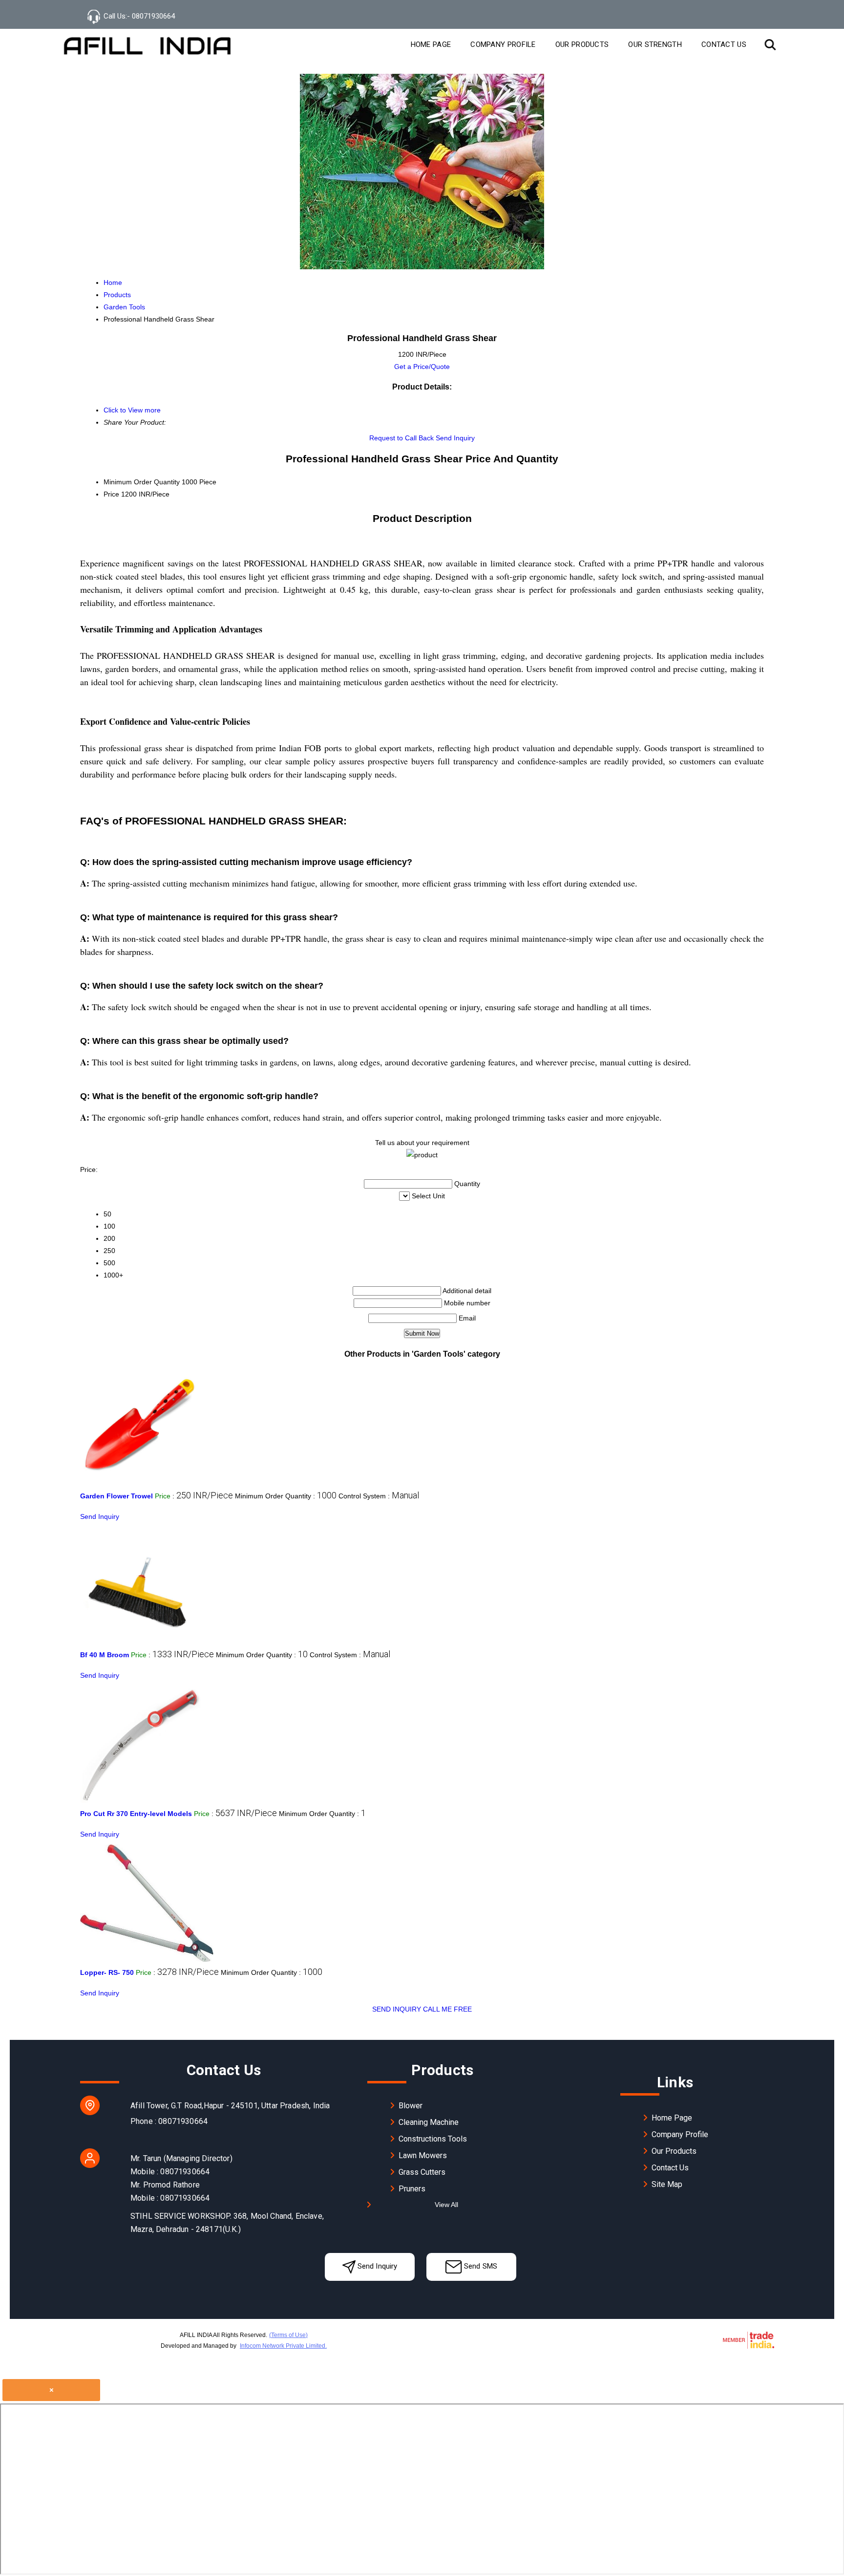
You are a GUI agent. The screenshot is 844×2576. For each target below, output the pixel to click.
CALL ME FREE (447, 2009)
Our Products (582, 44)
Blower (411, 2106)
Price (111, 494)
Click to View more (132, 410)
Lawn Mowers (423, 2155)
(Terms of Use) (288, 2335)
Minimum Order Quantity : (286, 1496)
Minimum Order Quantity (142, 482)
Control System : (379, 1496)
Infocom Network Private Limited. (283, 2346)
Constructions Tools (433, 2139)
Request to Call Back (401, 438)
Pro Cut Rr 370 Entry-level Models (136, 1814)
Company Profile (503, 44)
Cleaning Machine (429, 2122)
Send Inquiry (455, 438)
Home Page (431, 44)
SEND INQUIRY (397, 2009)
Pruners (412, 2189)
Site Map (667, 2184)
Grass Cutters (422, 2172)
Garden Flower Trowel (116, 1496)
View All (446, 2205)
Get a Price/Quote (422, 367)
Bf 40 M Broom (105, 1655)
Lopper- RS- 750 (107, 1972)
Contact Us (724, 44)
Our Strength (655, 44)
